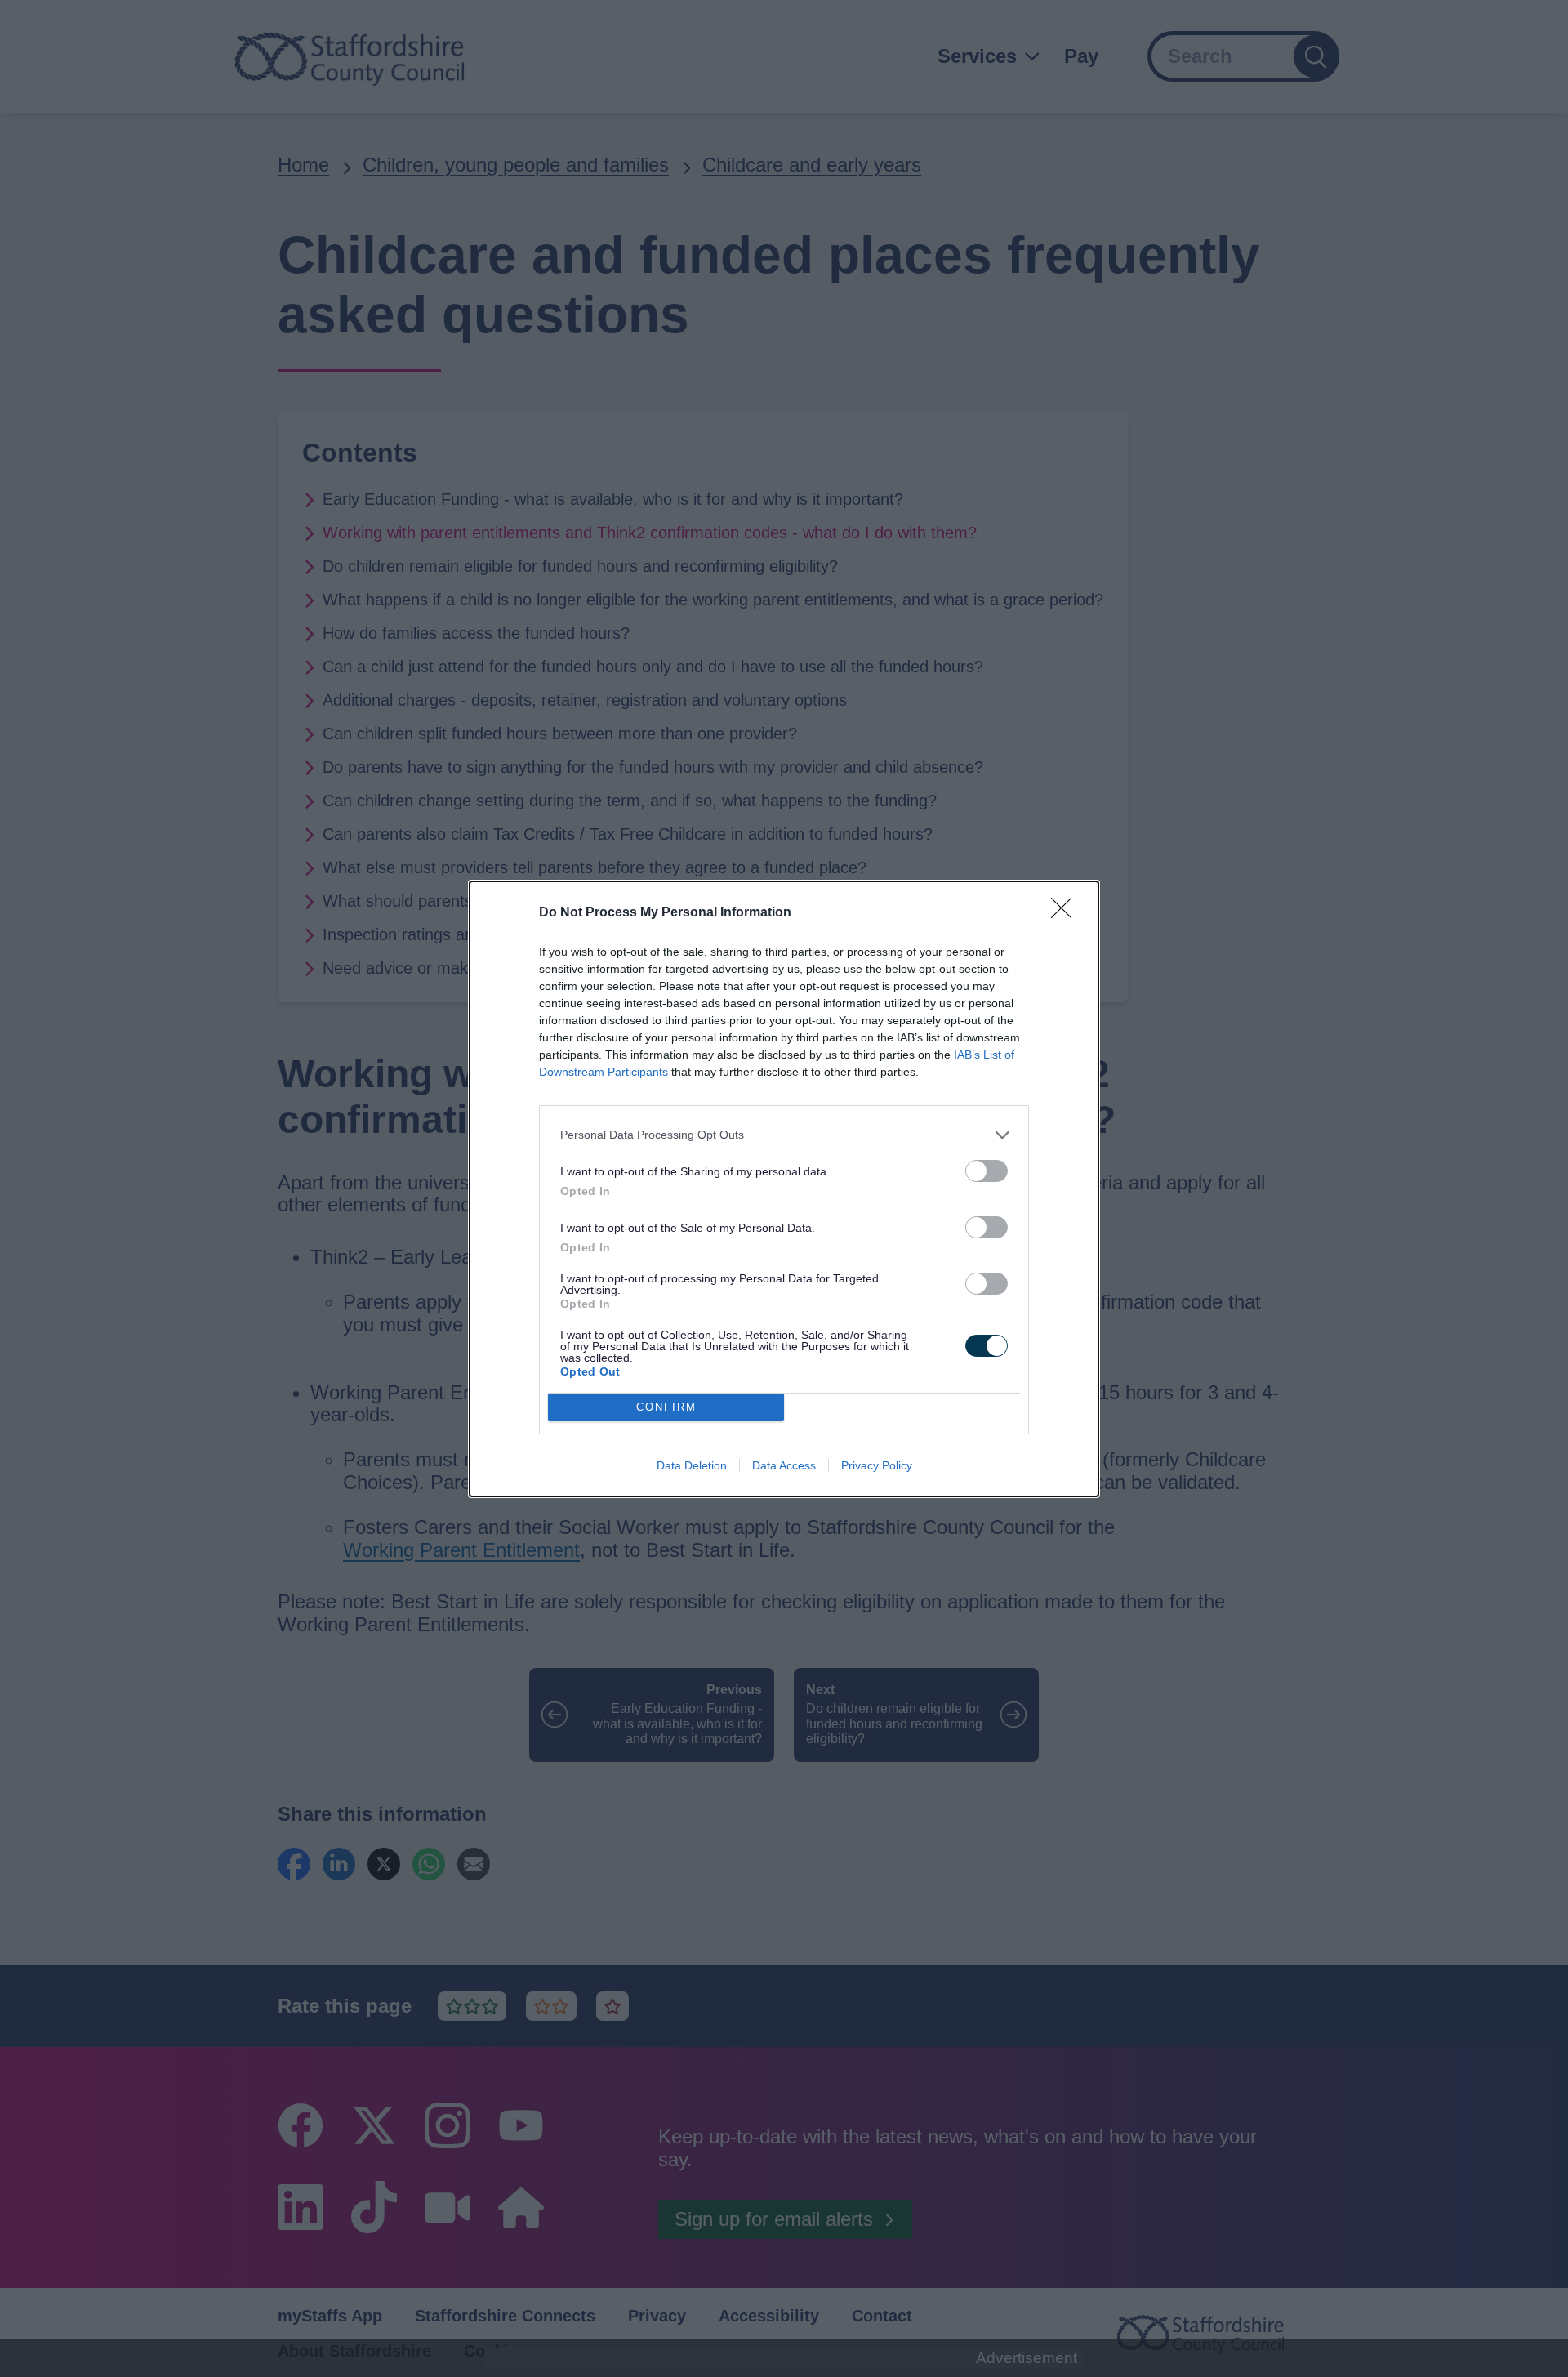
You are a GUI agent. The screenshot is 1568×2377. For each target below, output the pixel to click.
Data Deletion (692, 1465)
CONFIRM (666, 1407)
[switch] (987, 1171)
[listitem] (784, 1135)
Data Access (784, 1465)
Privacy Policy (877, 1465)
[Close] (1067, 913)
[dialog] (784, 1189)
